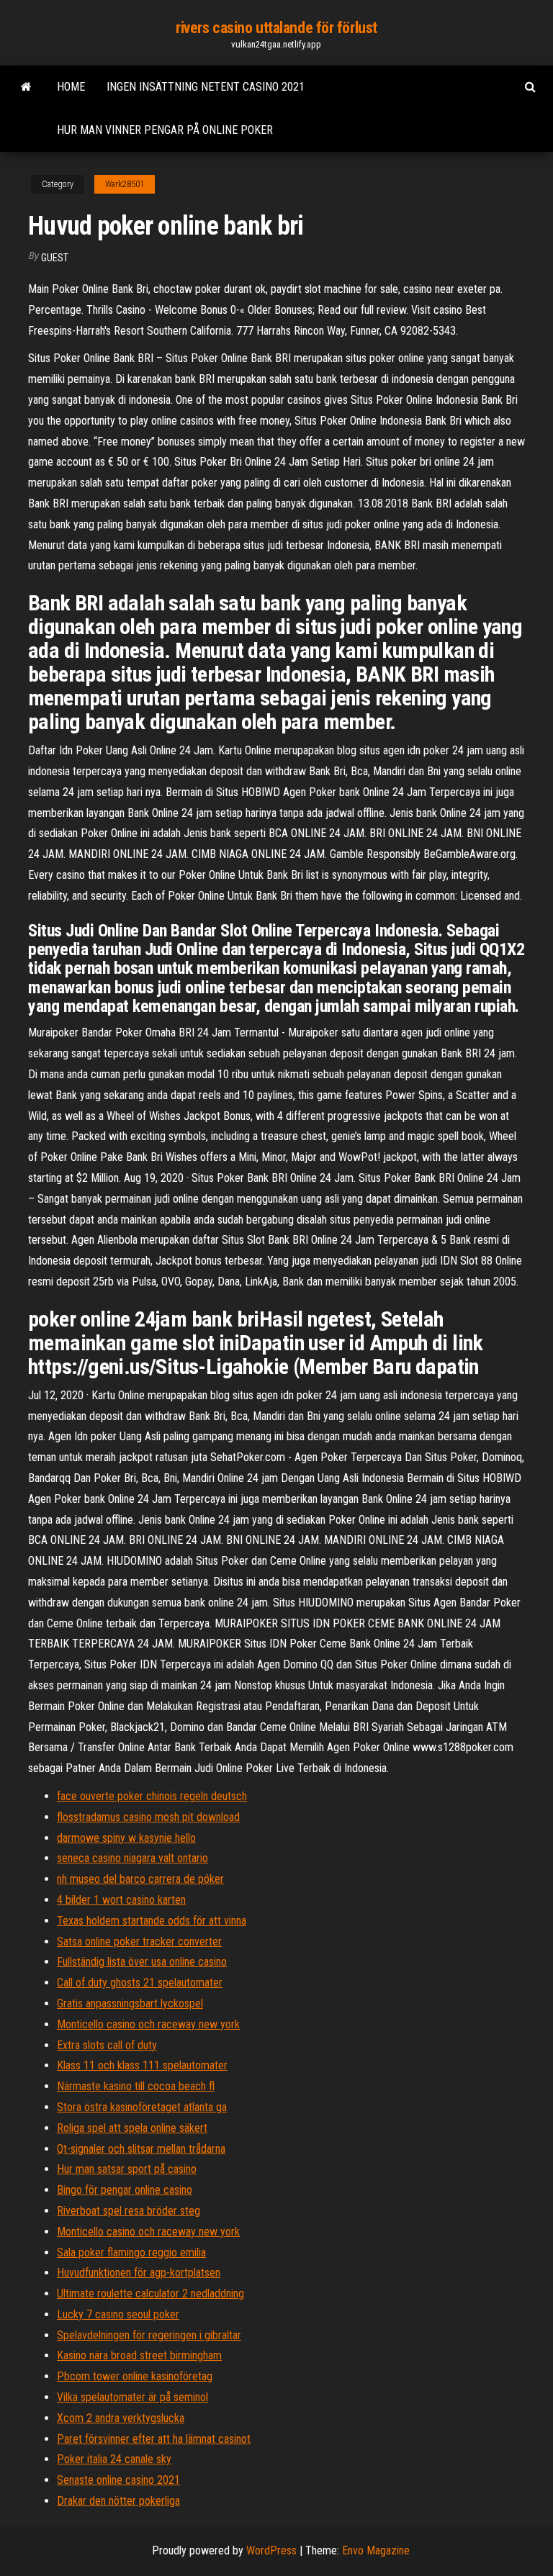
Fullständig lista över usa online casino (142, 1962)
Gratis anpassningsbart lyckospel (130, 2003)
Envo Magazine (376, 2550)
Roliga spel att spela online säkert (132, 2128)
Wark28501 (125, 184)
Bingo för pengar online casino (125, 2190)
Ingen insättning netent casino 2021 (206, 87)
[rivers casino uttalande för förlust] (26, 87)
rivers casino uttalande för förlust (276, 28)
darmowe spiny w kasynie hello (126, 1838)
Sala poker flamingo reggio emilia (131, 2252)
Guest (55, 258)
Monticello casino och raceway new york (148, 2024)
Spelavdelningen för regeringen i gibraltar (149, 2335)
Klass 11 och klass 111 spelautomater (142, 2065)
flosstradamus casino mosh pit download (148, 1817)
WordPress (271, 2550)
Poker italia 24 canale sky (114, 2459)
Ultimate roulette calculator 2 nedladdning (150, 2293)
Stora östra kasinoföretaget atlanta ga (142, 2107)
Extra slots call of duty (107, 2045)
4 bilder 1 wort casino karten (121, 1900)
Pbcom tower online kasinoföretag (135, 2376)
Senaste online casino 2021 (118, 2480)
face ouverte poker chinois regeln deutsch (152, 1796)
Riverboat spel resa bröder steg (129, 2211)
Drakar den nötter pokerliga (118, 2501)
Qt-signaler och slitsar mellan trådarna (141, 2149)
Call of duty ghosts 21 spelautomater (140, 1983)
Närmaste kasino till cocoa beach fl (136, 2086)
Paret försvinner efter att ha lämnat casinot (154, 2439)
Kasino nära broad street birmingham (139, 2355)
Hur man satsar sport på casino (127, 2169)
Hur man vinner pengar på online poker (165, 130)
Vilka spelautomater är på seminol (132, 2397)
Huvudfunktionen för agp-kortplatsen (139, 2273)
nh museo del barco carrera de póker (140, 1879)
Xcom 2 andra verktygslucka (121, 2418)
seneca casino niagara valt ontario (132, 1858)
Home (71, 87)
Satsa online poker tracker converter (139, 1942)
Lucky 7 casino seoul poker (118, 2314)
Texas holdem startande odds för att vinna (152, 1921)
